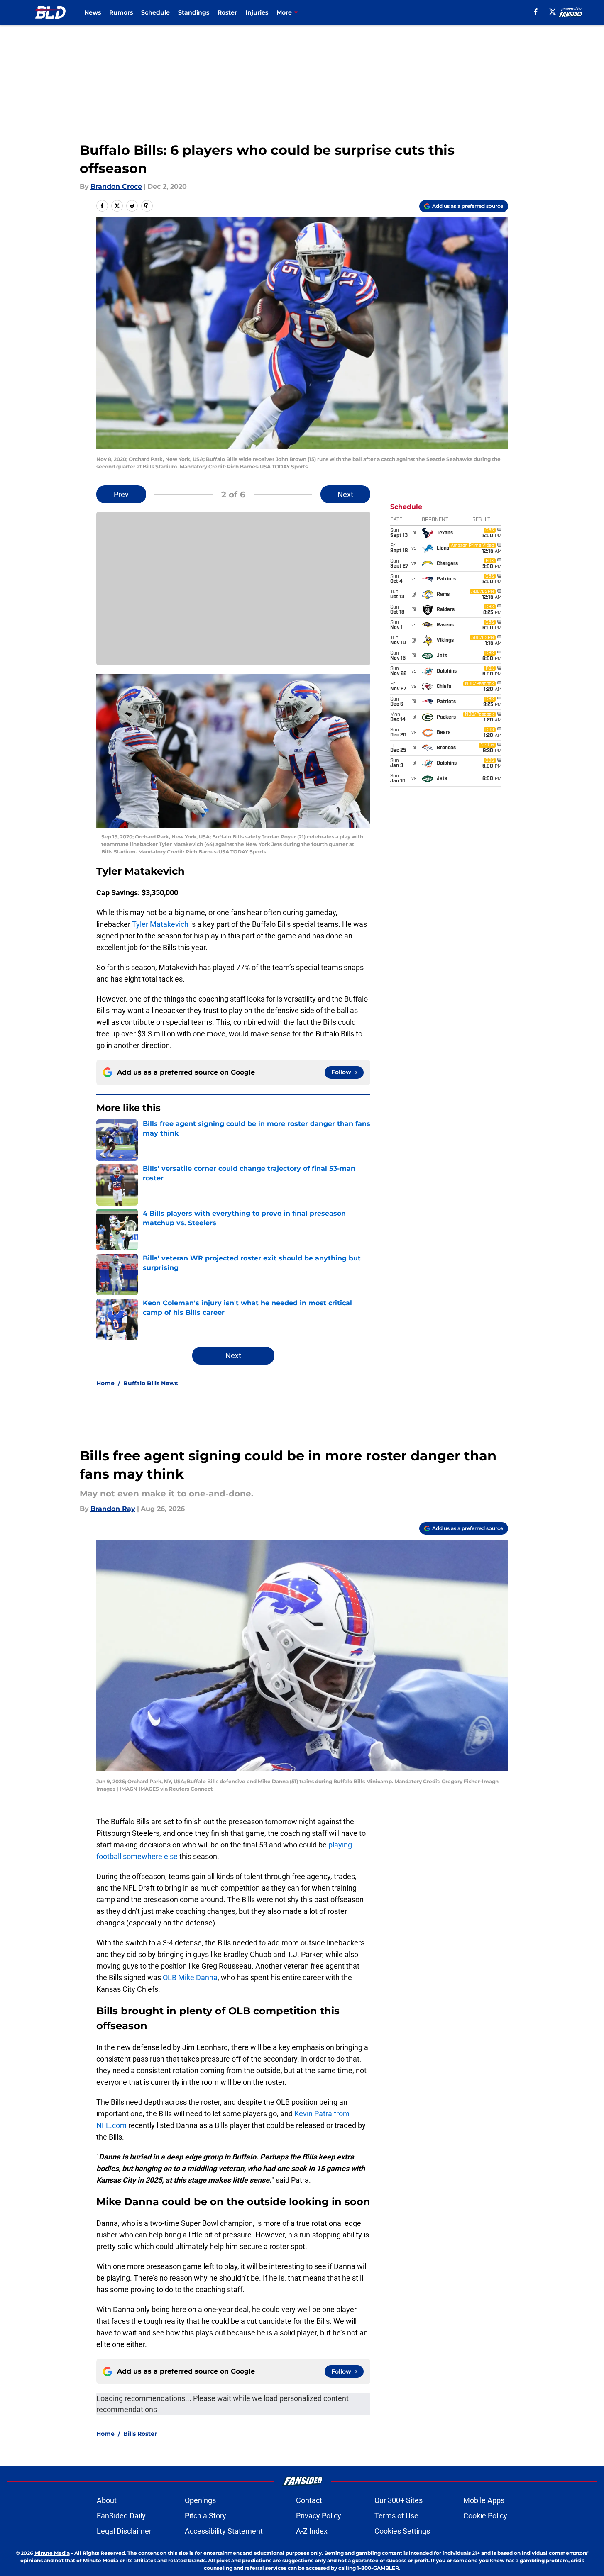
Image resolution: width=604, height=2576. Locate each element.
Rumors (121, 12)
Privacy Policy (319, 2516)
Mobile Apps (484, 2500)
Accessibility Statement (224, 2531)
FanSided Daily (121, 2516)
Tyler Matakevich (160, 924)
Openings (200, 2500)
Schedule (155, 12)
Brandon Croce (116, 186)
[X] (553, 12)
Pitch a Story (205, 2516)
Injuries (257, 12)
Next (345, 494)
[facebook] (536, 12)
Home (105, 1383)
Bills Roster (140, 2434)
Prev (121, 494)
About (107, 2500)
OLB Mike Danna (190, 1978)
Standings (194, 12)
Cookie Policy (485, 2516)
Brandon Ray (113, 1509)
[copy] (147, 206)
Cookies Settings (402, 2531)
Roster (227, 12)
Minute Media (52, 2553)
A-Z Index (312, 2531)
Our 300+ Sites (399, 2500)
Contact (309, 2500)
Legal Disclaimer (124, 2531)
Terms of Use (396, 2516)
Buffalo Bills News (150, 1383)
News (93, 12)
